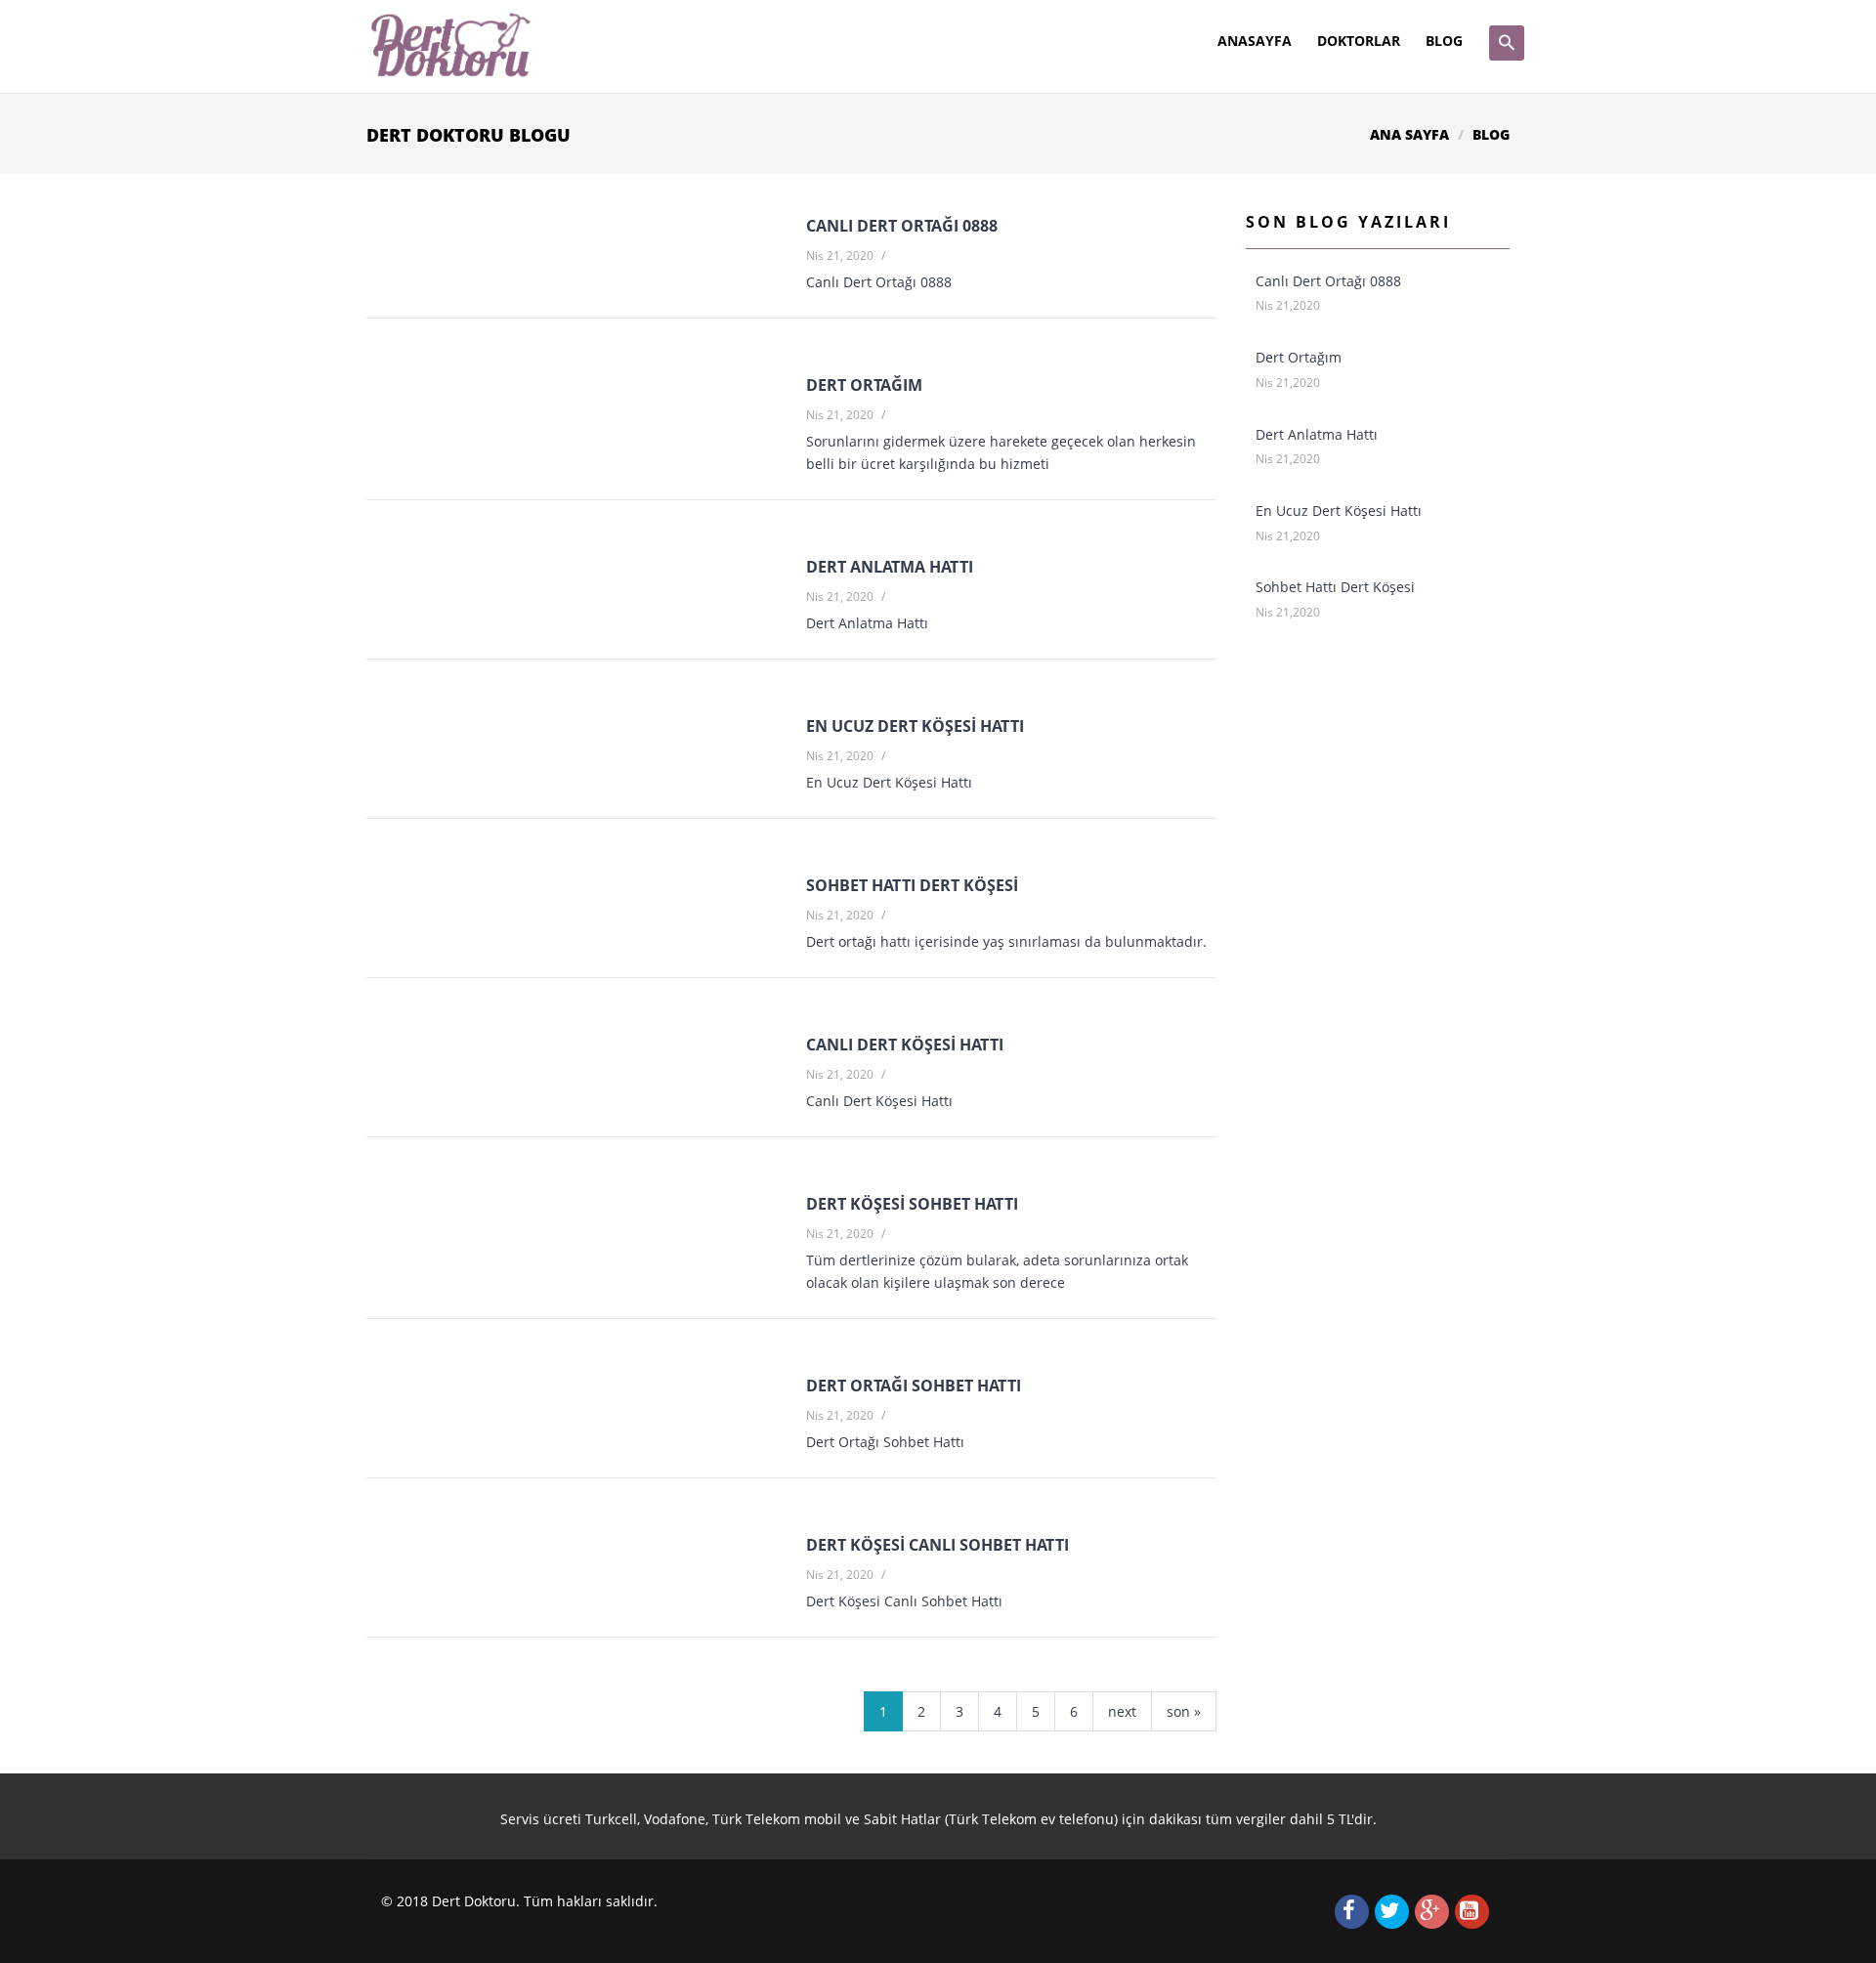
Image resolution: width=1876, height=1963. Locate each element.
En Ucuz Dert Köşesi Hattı (915, 726)
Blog (1444, 41)
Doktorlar (1359, 41)
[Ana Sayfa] (449, 43)
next (1122, 1711)
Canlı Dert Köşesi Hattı (905, 1045)
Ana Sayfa (1409, 134)
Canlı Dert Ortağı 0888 (902, 226)
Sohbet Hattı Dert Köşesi (912, 885)
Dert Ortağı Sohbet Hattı (914, 1386)
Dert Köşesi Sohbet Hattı (912, 1204)
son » (1184, 1711)
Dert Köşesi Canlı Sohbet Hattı (938, 1545)
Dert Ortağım (864, 385)
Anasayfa (1255, 41)
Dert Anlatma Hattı (890, 567)
